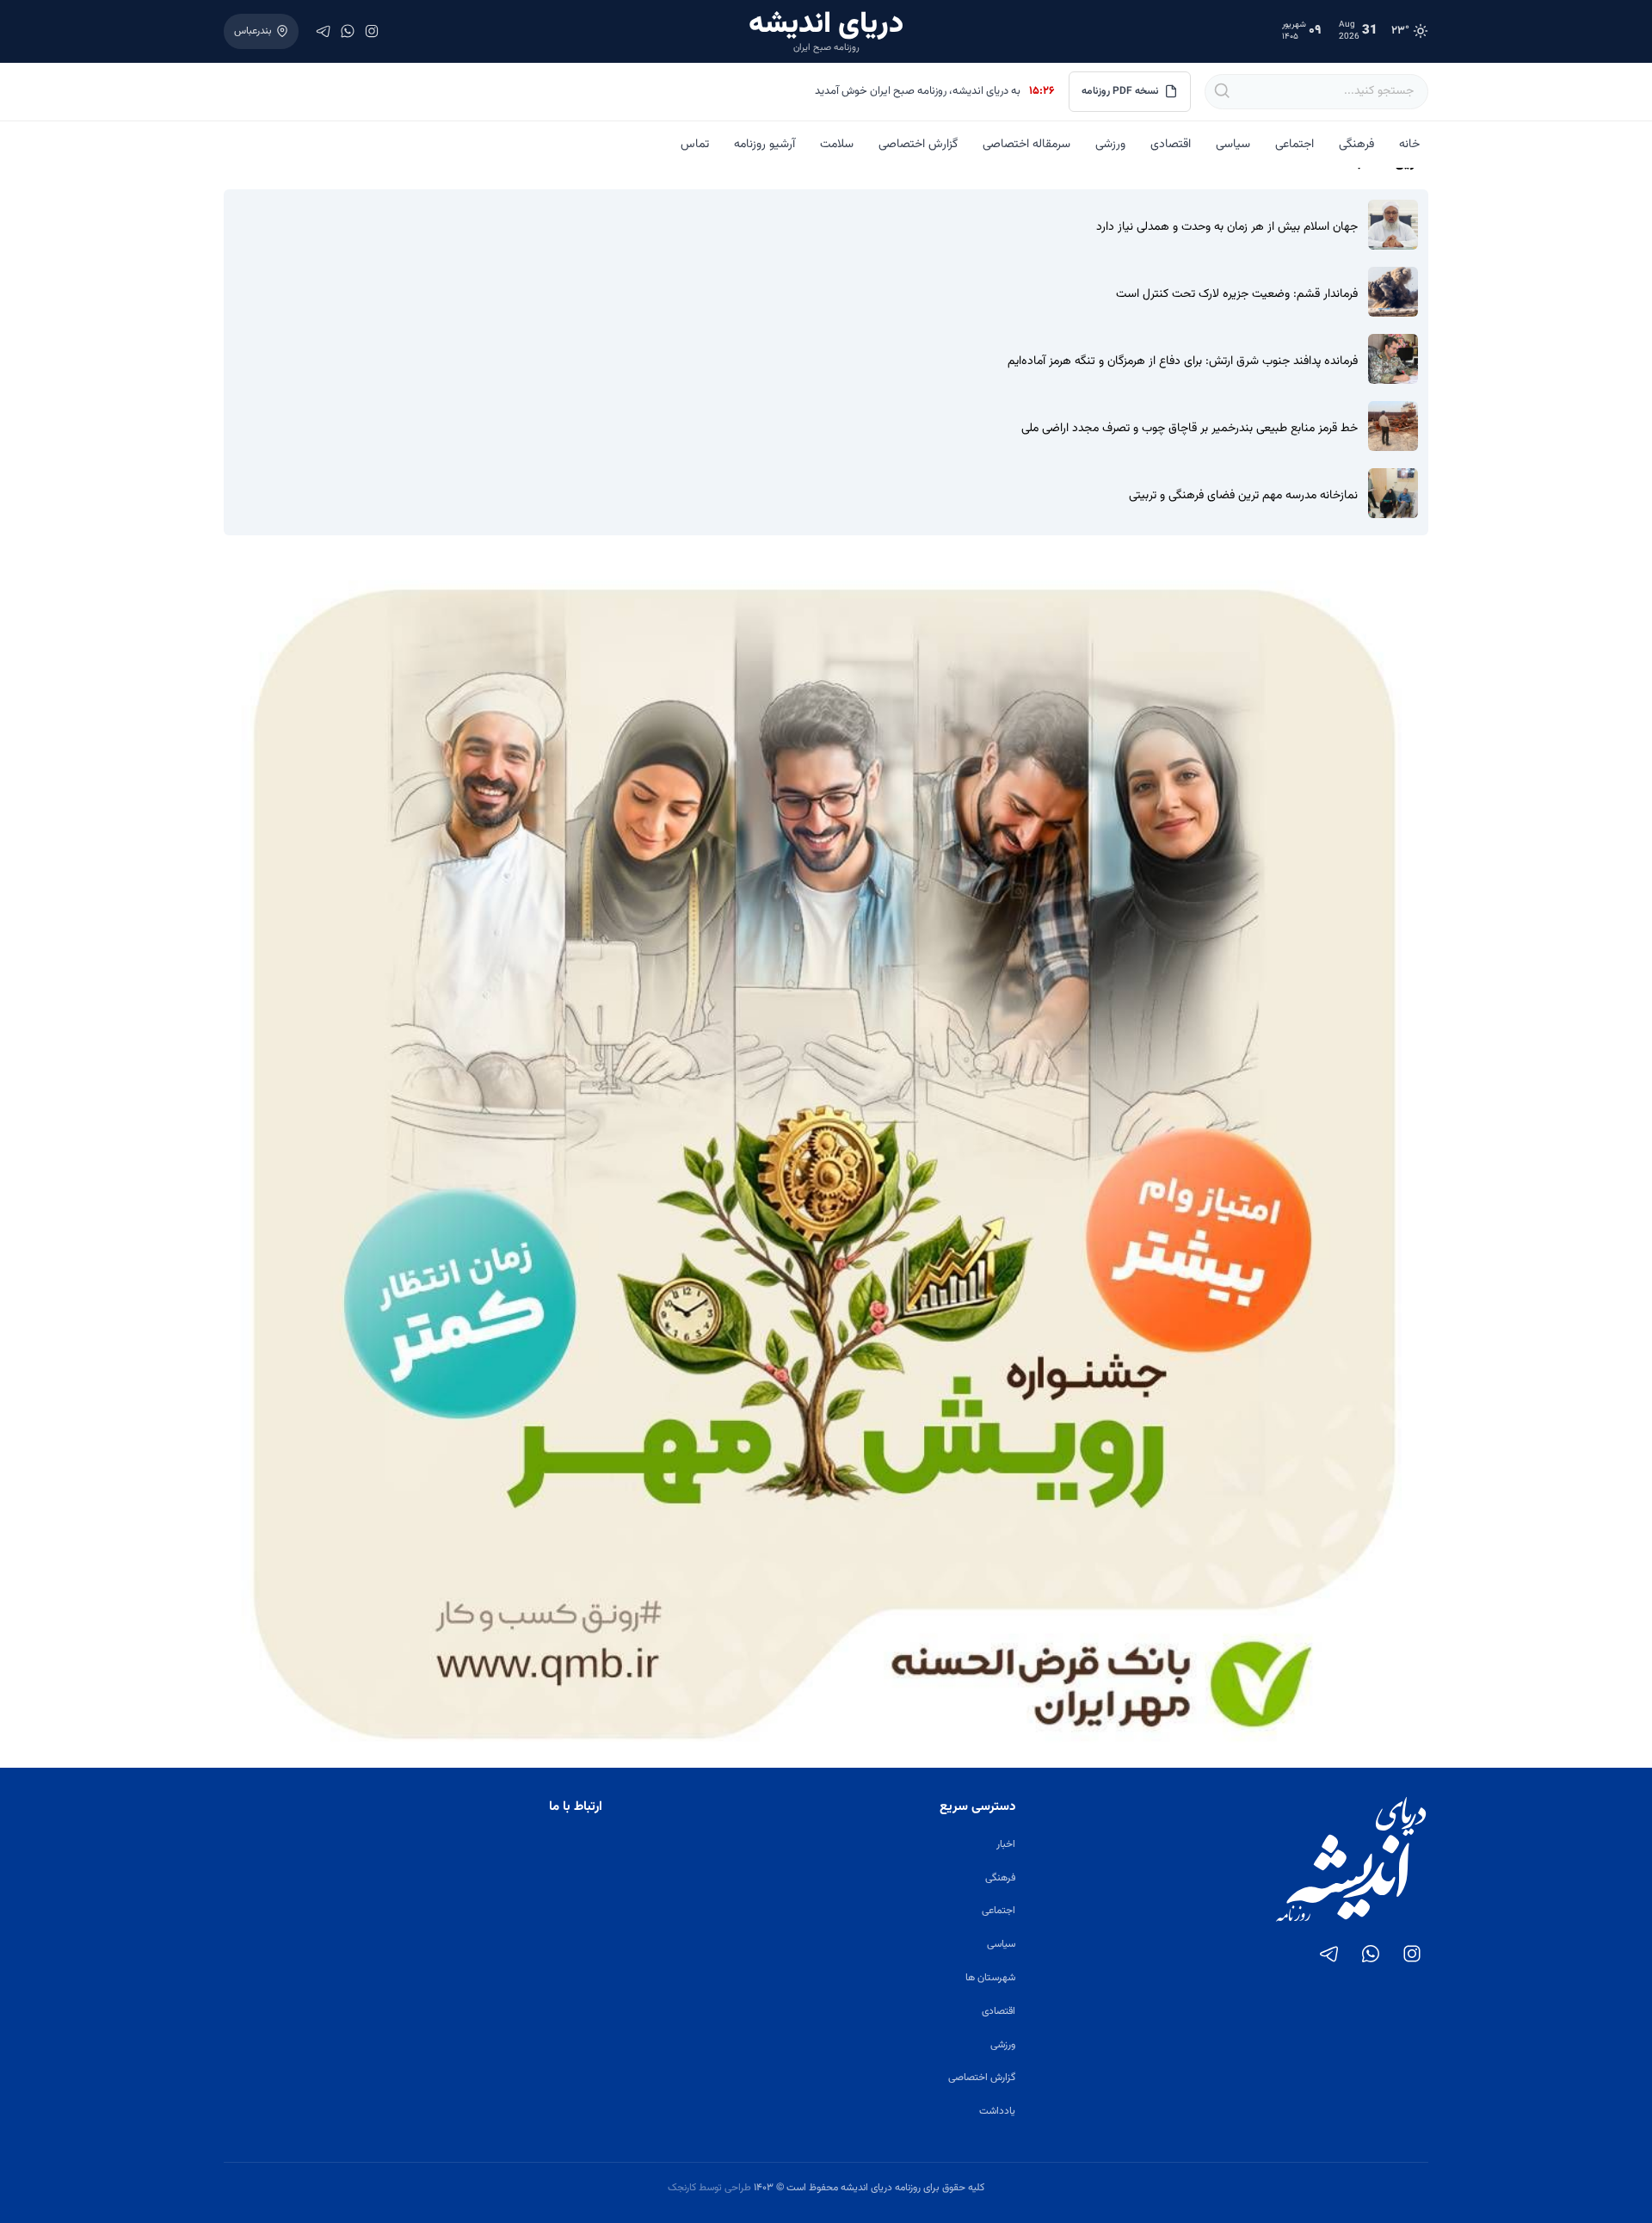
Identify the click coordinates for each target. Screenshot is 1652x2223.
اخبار (1006, 1844)
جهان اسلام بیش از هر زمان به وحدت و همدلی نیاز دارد (1227, 228)
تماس (695, 145)
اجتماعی (1294, 145)
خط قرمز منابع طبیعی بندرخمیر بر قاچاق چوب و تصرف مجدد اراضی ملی (1190, 429)
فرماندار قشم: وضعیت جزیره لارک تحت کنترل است (1237, 295)
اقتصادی (1171, 145)
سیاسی (1233, 145)
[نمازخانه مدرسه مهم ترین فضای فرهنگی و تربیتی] (1393, 493)
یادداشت (997, 2111)
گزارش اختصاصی (918, 145)
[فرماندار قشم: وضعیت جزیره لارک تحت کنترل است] (1393, 292)
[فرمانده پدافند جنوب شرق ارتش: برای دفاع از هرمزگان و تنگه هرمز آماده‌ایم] (1393, 359)
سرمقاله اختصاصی (1026, 145)
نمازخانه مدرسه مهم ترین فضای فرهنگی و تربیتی (1243, 496)
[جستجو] (1221, 91)
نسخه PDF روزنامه (1120, 91)
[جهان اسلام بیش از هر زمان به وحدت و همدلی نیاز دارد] (1393, 225)
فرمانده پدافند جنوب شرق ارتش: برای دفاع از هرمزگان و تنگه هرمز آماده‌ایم (1183, 362)
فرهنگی (1356, 145)
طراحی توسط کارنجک (709, 2188)
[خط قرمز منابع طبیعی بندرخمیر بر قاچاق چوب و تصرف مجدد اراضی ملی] (1393, 426)
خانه (1409, 145)
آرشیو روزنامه (764, 145)
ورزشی (1110, 145)
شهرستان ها (990, 1978)
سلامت (837, 145)
